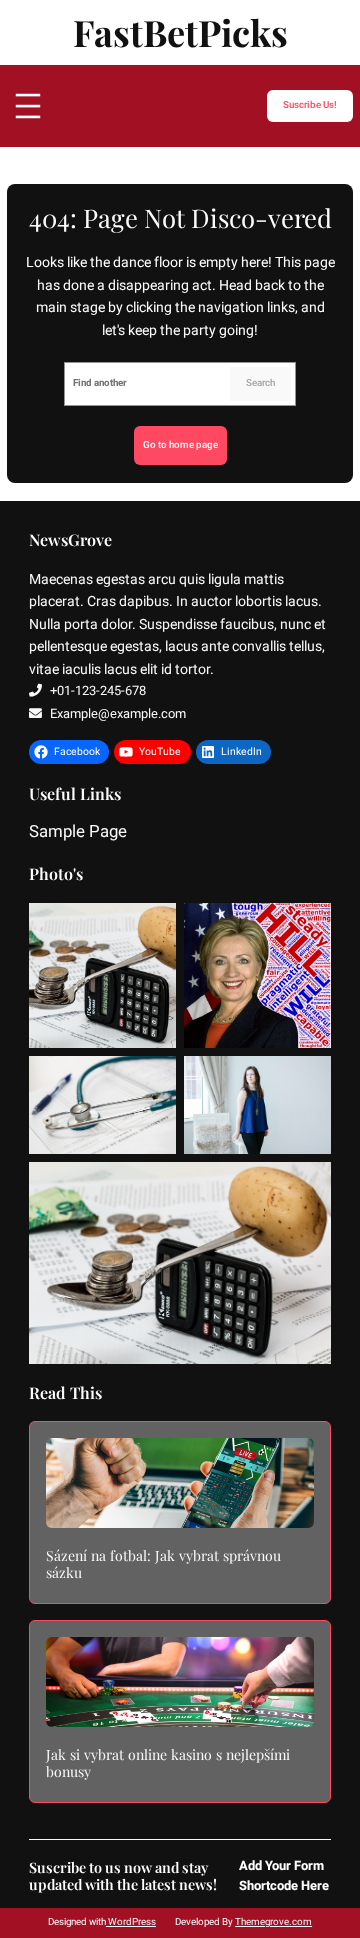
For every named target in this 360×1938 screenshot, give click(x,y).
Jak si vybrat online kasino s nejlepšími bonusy (168, 1764)
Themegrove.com (273, 1922)
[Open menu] (28, 106)
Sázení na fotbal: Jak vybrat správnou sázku (163, 1565)
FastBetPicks (180, 32)
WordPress (131, 1922)
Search (260, 383)
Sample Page (78, 833)
